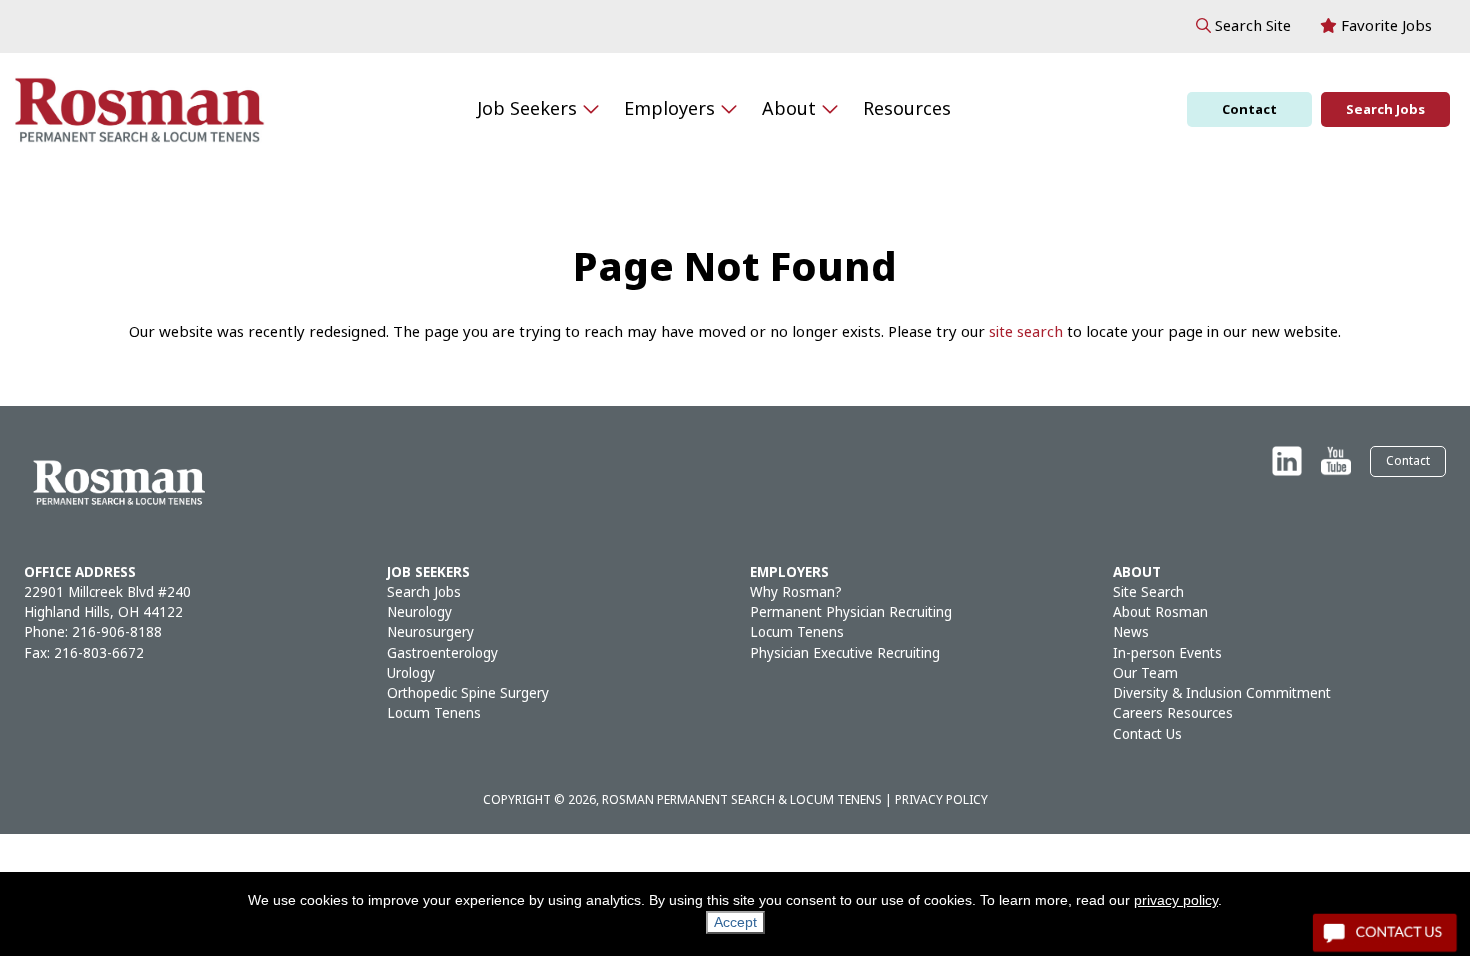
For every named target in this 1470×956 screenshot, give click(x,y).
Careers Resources (1173, 713)
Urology (411, 673)
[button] (1243, 26)
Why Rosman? (796, 592)
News (1131, 632)
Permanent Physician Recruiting (851, 612)
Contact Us (1147, 734)
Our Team (1145, 673)
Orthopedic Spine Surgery (468, 693)
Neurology (419, 612)
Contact (1249, 109)
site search (1026, 332)
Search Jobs (1385, 109)
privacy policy (1176, 900)
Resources (907, 109)
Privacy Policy (941, 800)
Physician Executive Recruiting (845, 653)
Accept (735, 922)
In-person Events (1167, 653)
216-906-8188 (117, 632)
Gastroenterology (442, 653)
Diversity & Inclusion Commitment (1222, 693)
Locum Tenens (434, 713)
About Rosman (1160, 612)
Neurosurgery (430, 632)
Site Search (1148, 592)
